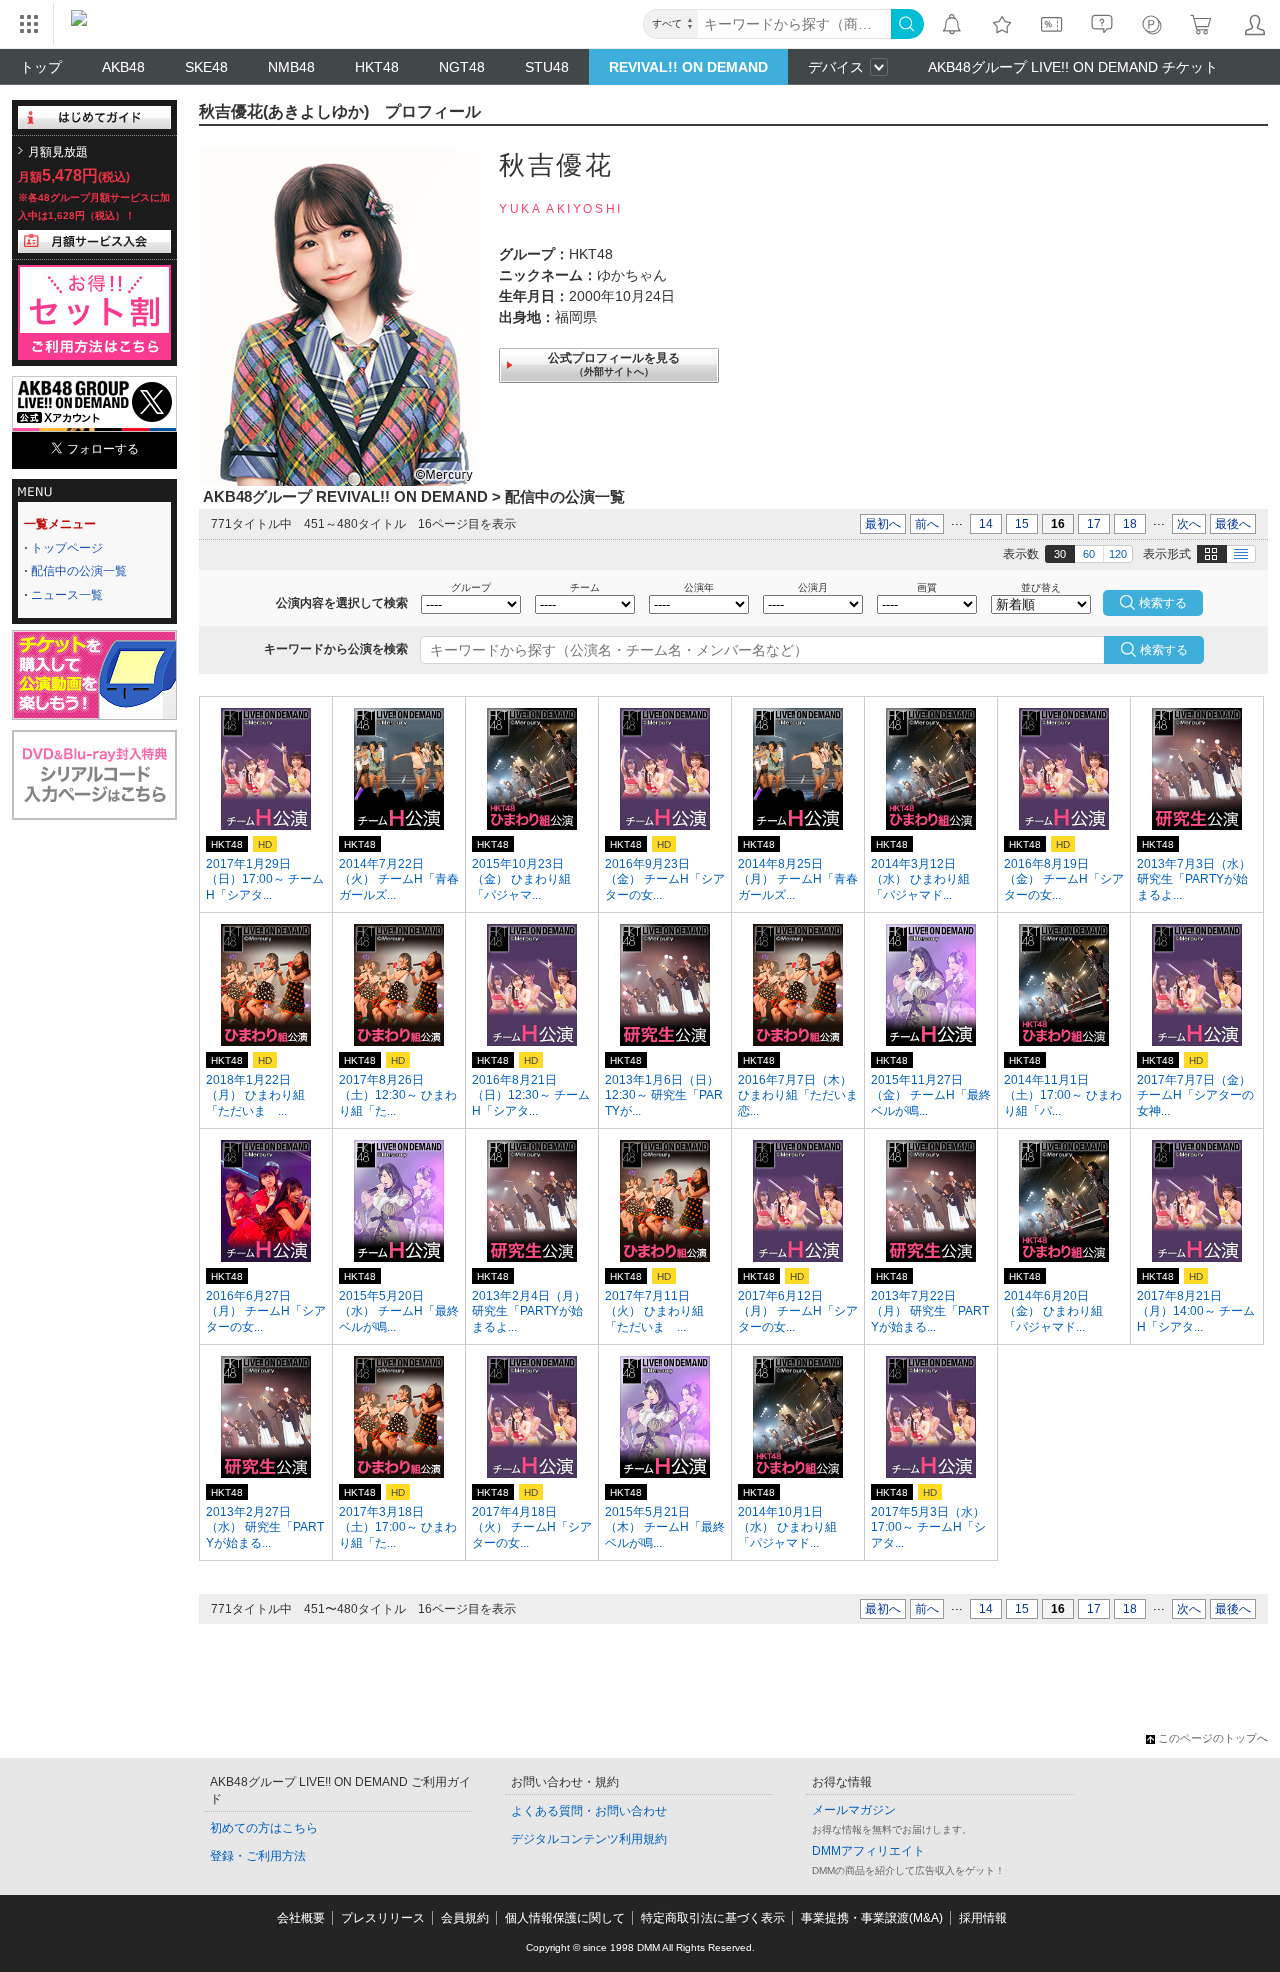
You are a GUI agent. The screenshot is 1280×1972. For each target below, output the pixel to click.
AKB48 (123, 67)
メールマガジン (854, 1810)
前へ (927, 524)
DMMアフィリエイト (868, 1851)
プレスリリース (383, 1918)
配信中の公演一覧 (79, 571)
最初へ (883, 524)
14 (986, 524)
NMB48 (291, 67)
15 (1022, 524)
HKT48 (377, 67)
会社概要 (301, 1918)
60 (1089, 554)
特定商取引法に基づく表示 (713, 1918)
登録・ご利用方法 (258, 1856)
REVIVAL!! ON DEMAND (688, 67)
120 (1118, 554)
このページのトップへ (1213, 1738)
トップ (41, 67)
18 (1130, 524)
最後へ (1233, 524)
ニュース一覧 (67, 595)
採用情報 (983, 1918)
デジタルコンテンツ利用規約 (589, 1839)
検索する (1164, 650)
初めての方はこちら (264, 1828)
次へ (1189, 524)
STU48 (547, 67)
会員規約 (465, 1918)
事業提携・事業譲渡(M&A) (872, 1918)
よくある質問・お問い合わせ (589, 1811)
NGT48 (462, 67)
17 (1094, 524)
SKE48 (206, 67)
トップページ (67, 548)
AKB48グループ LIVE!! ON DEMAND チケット (1073, 67)
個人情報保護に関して (565, 1918)
